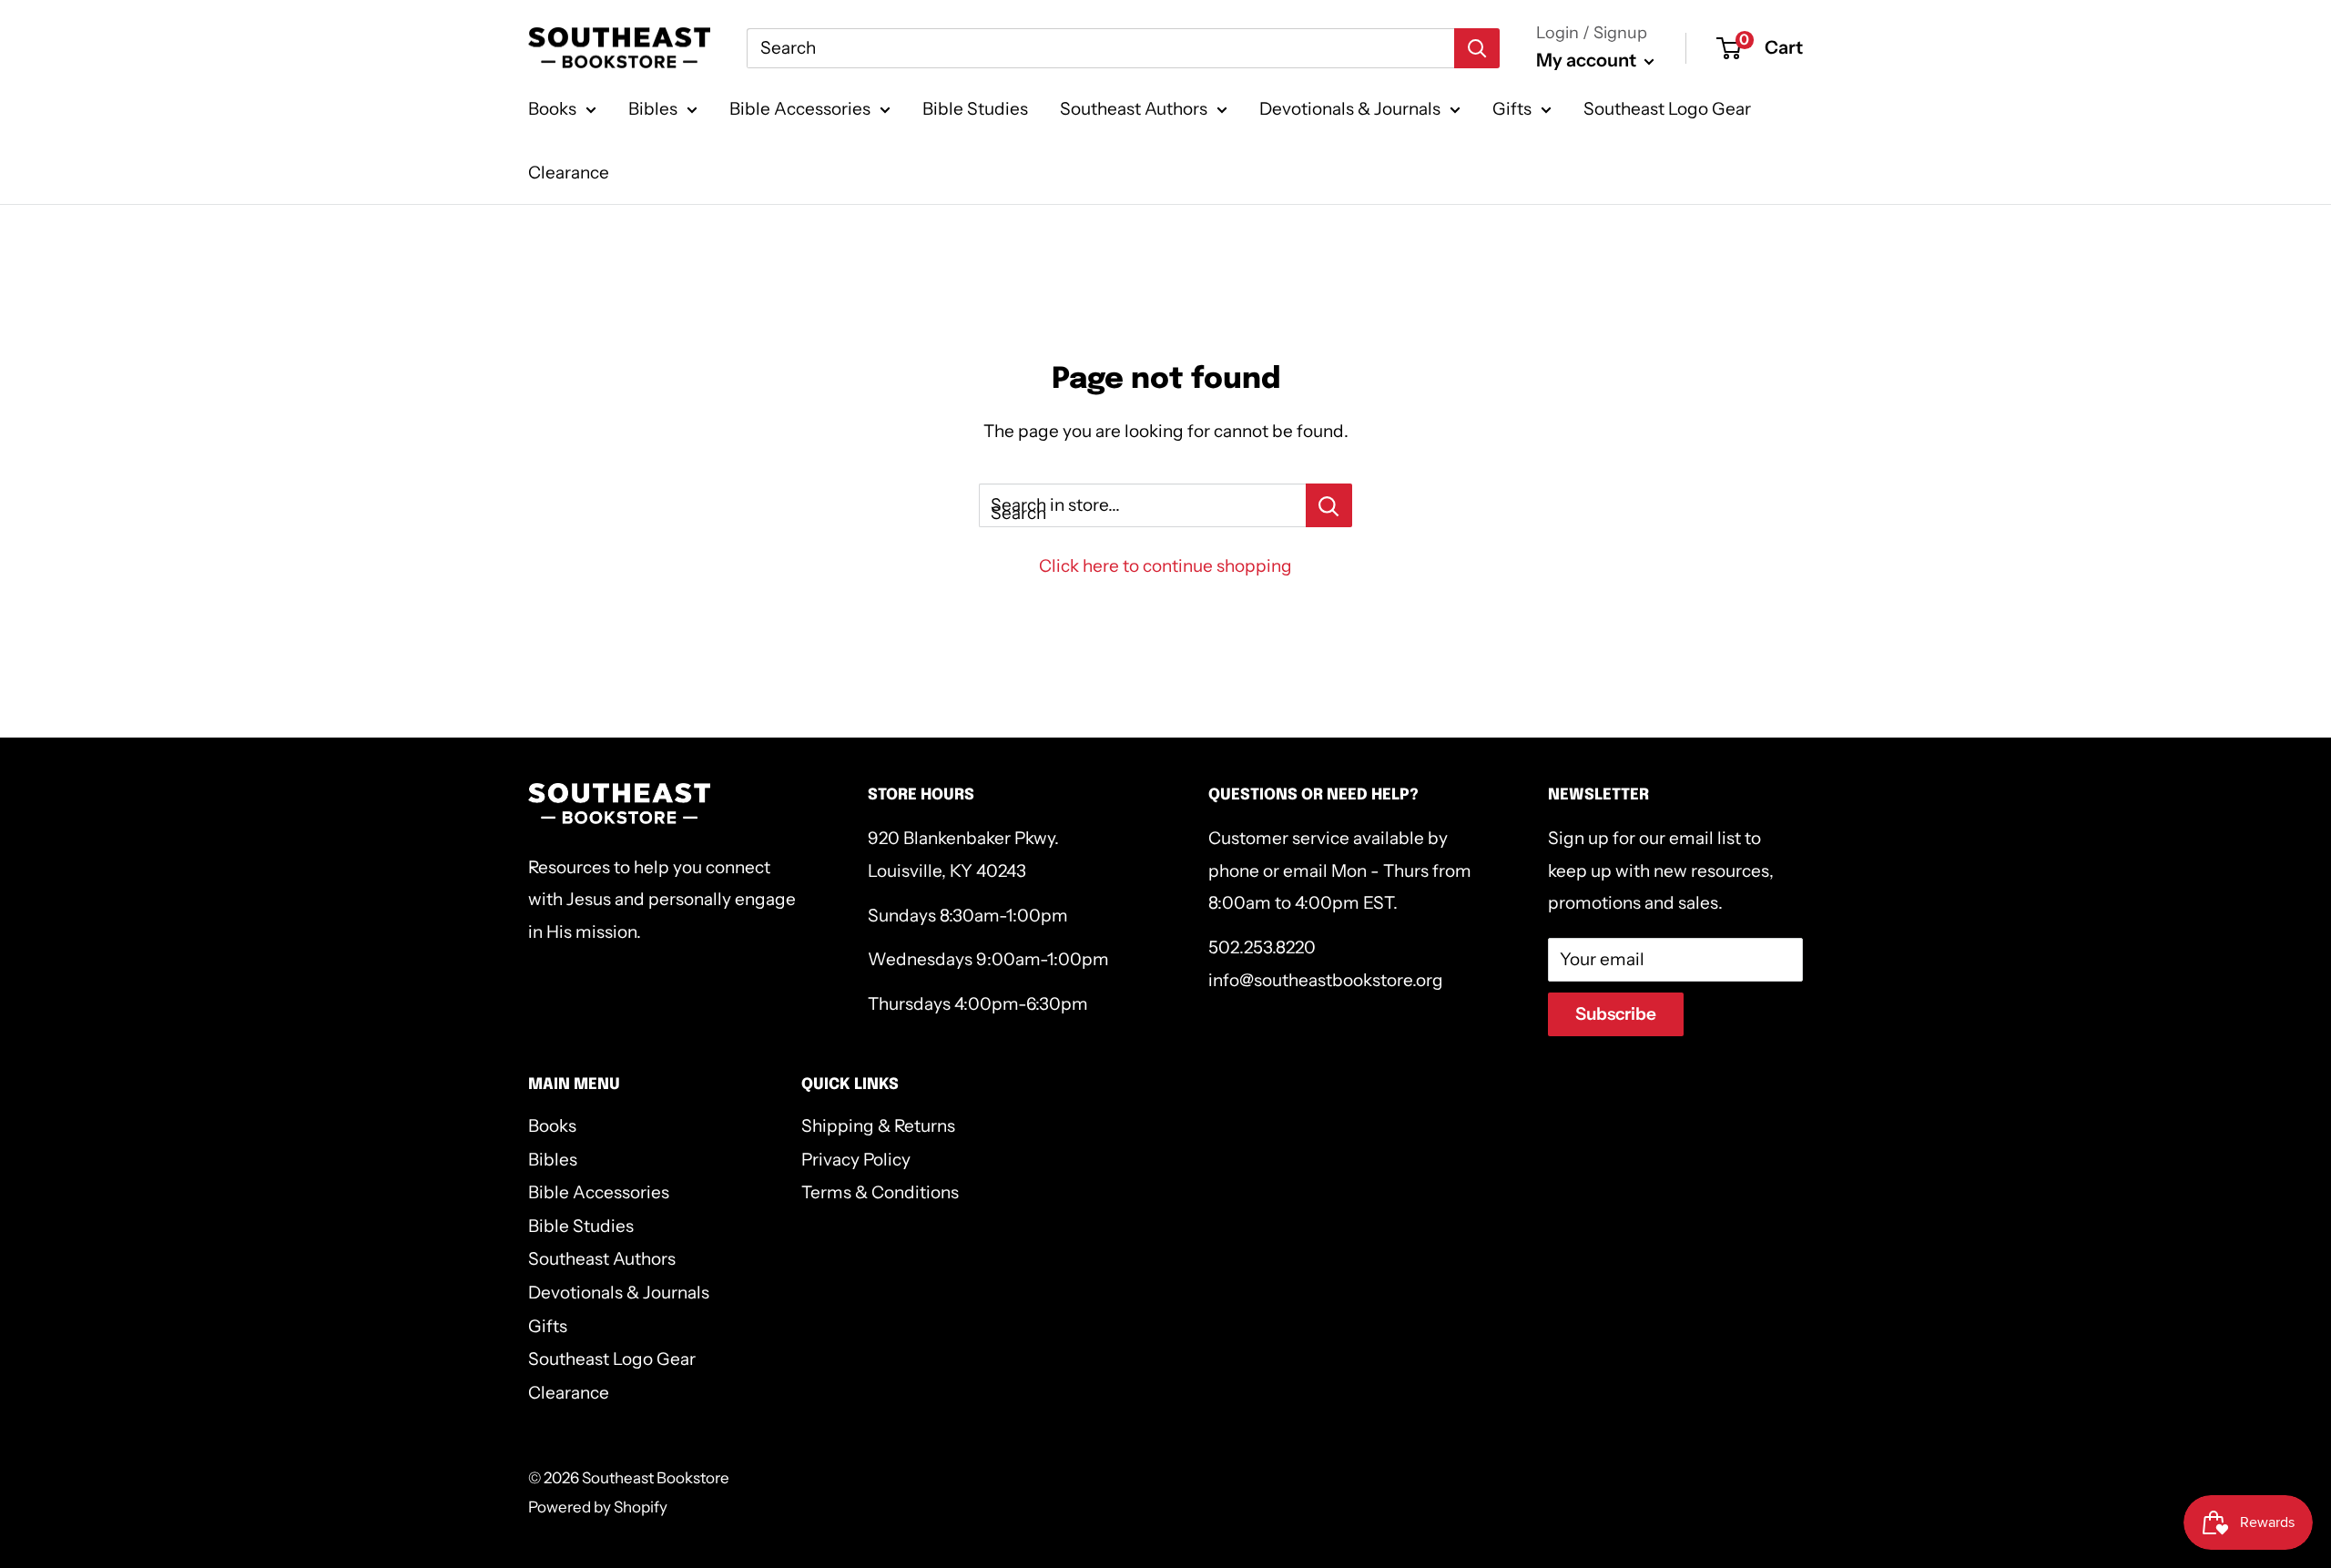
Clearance (569, 173)
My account (1588, 60)
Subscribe (1616, 1014)
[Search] (1477, 48)
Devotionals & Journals (1350, 109)
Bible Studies (975, 109)
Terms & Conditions (880, 1192)
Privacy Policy (856, 1160)
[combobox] (1100, 48)
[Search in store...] (1329, 505)
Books (552, 109)
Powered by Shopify (598, 1507)
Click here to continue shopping (1165, 566)
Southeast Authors (1134, 109)
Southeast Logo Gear (1667, 109)
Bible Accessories (800, 109)
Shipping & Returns (878, 1126)
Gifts (1512, 109)
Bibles (653, 109)
